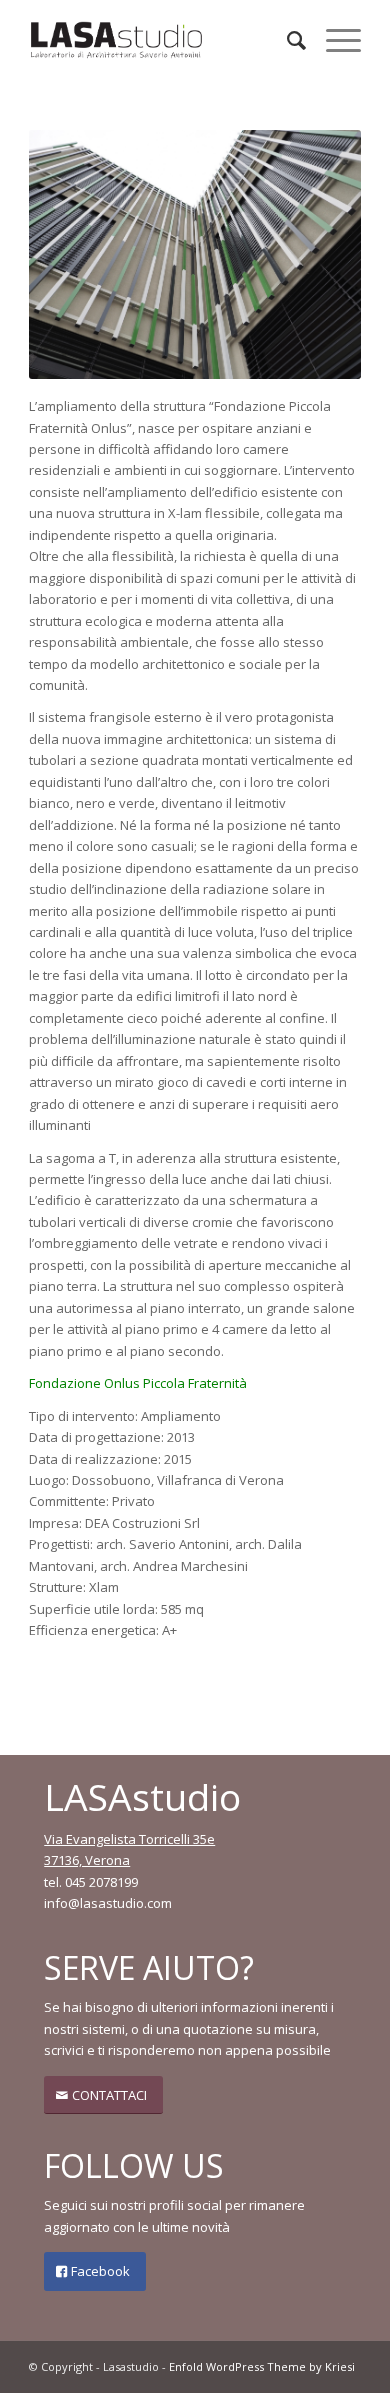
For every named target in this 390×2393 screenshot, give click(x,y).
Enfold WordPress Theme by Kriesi (262, 2366)
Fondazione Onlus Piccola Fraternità (138, 1383)
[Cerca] (286, 40)
